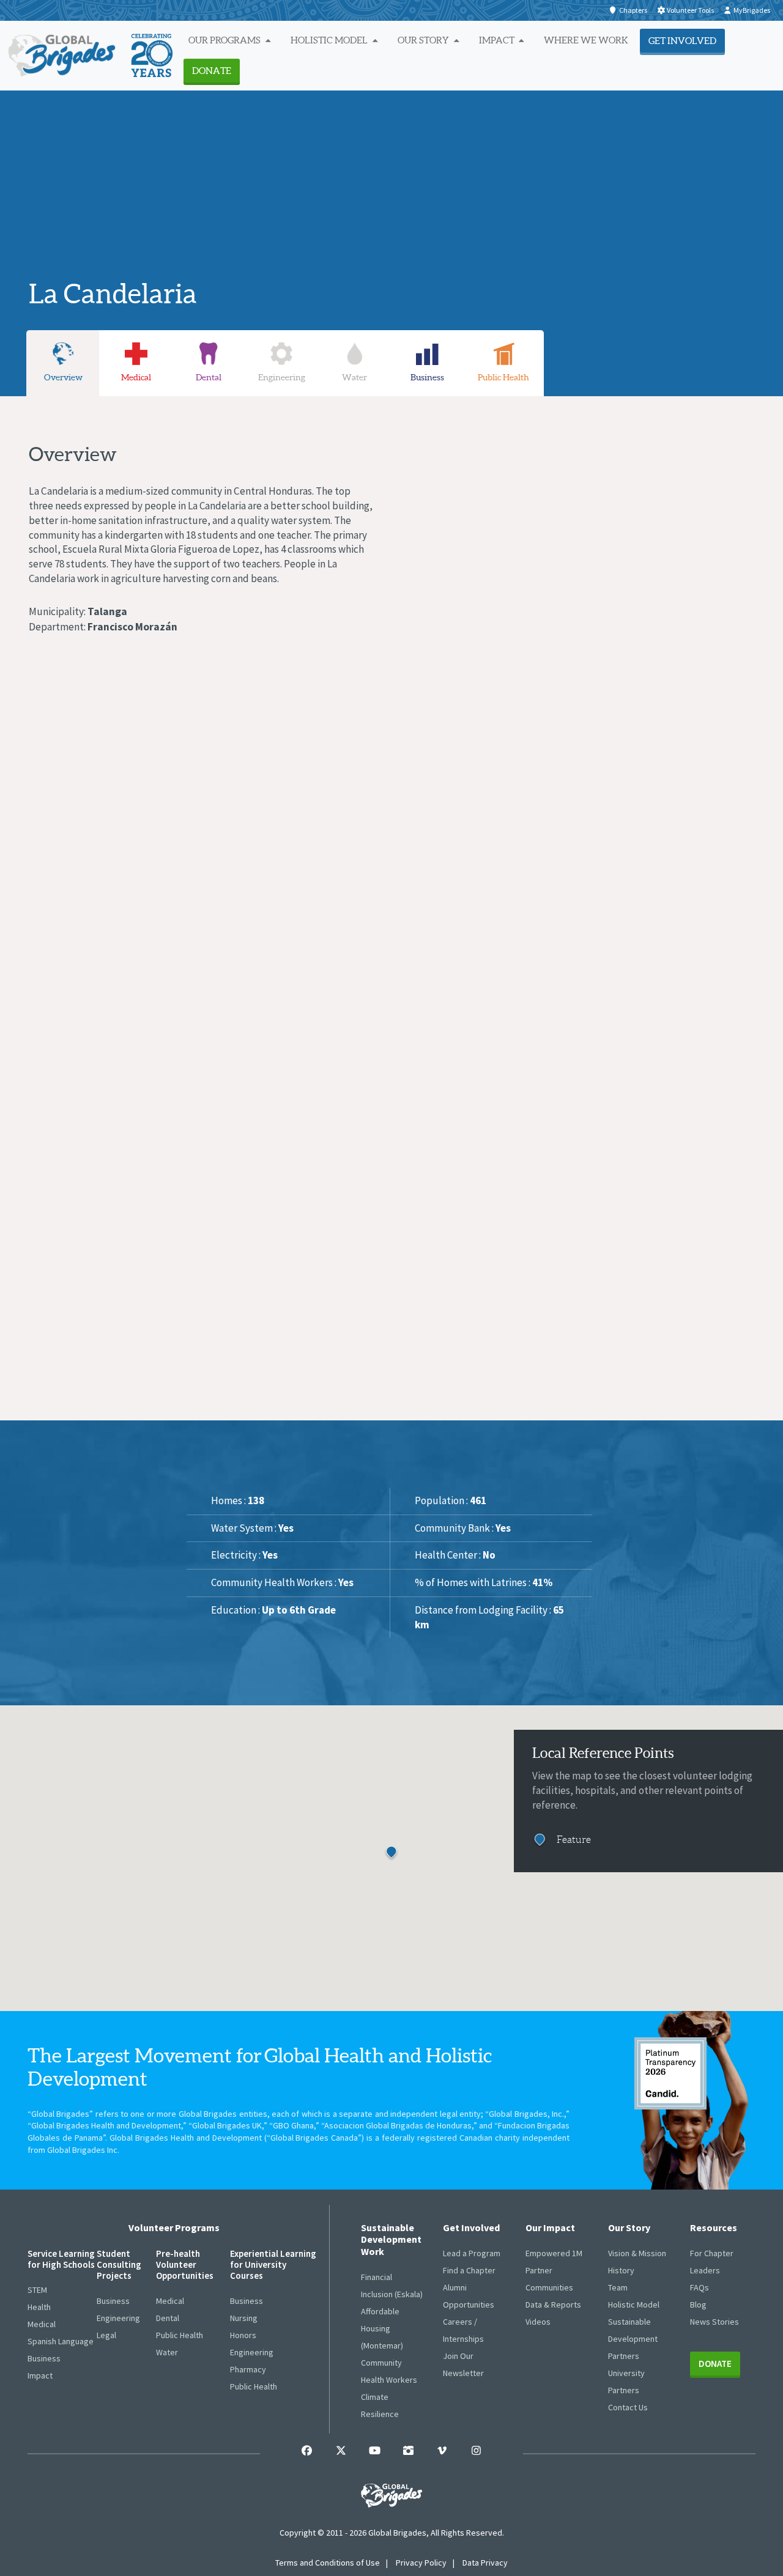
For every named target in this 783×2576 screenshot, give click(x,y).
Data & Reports (553, 2305)
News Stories (714, 2322)
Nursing (244, 2318)
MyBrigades (752, 10)
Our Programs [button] (225, 40)
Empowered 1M (554, 2253)
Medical (42, 2324)
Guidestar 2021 (670, 2073)
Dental (168, 2318)
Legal (106, 2335)
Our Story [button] (424, 40)
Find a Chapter (469, 2270)
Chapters (633, 10)
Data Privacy (485, 2563)
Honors (243, 2335)
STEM (37, 2290)
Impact (40, 2375)
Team (618, 2287)
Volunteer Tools (690, 10)
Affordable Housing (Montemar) (382, 2328)
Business (44, 2358)
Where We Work (586, 40)
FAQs (700, 2287)
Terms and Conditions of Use (328, 2563)
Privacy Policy (421, 2563)
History (621, 2270)
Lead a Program (472, 2253)
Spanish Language (61, 2341)
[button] (406, 1863)
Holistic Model (634, 2305)
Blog (698, 2305)
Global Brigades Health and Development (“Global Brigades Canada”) (237, 2138)
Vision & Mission (637, 2253)
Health (39, 2307)
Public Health (180, 2335)
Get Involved (682, 41)
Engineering (118, 2318)
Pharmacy (248, 2369)
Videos (538, 2322)
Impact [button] (498, 40)
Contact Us (628, 2407)
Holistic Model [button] (330, 40)
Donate (212, 71)
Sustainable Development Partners (633, 2339)
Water (167, 2352)
